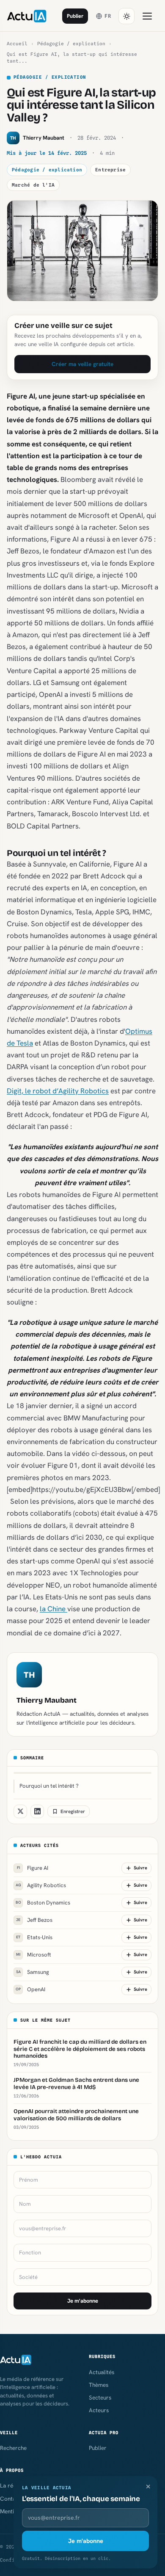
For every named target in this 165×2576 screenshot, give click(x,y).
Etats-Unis (34, 1937)
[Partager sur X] (20, 1811)
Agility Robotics (41, 1885)
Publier (75, 16)
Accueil (17, 44)
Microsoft (34, 1955)
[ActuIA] (27, 16)
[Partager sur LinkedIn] (37, 1811)
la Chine (54, 1609)
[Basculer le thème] (126, 16)
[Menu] (147, 16)
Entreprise (110, 170)
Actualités (102, 2372)
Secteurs (100, 2397)
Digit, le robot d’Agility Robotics (58, 1091)
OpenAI (30, 1989)
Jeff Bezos (34, 1920)
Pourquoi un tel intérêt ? (49, 1786)
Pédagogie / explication (71, 44)
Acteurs (99, 2410)
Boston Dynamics (43, 1903)
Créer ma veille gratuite (82, 364)
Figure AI (33, 1868)
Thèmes (99, 2385)
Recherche (13, 2448)
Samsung (33, 1972)
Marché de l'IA (33, 185)
